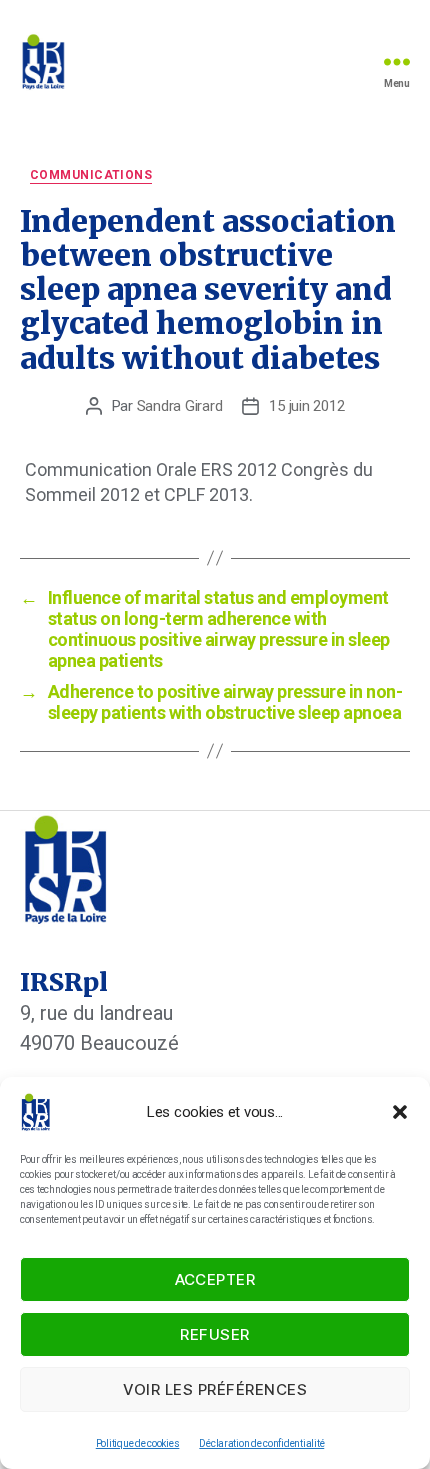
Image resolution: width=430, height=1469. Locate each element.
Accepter (215, 1279)
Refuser (215, 1334)
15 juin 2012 (306, 406)
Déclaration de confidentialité (261, 1443)
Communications (91, 175)
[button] (400, 1112)
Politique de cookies (138, 1443)
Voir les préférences (215, 1389)
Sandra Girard (180, 406)
